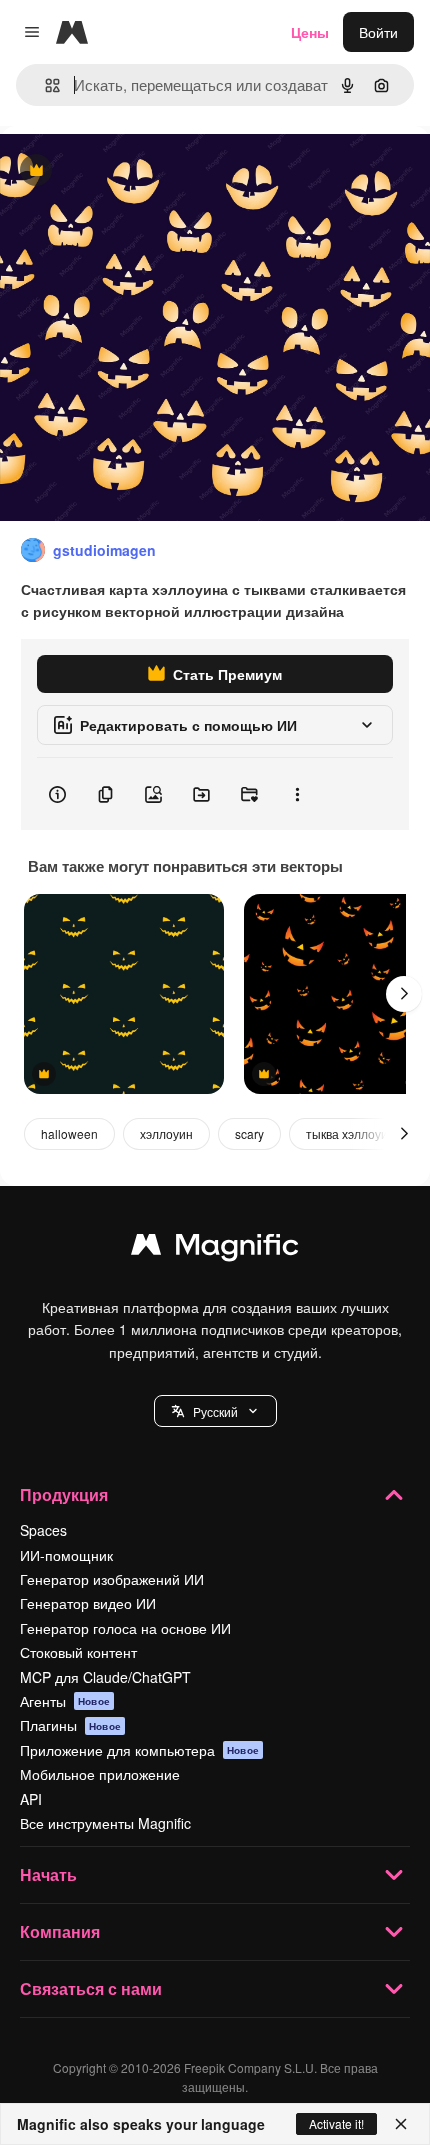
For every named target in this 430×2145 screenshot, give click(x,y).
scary (249, 1133)
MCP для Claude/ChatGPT (105, 1677)
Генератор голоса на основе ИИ (125, 1628)
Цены (310, 32)
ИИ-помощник (66, 1555)
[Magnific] (215, 1249)
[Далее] (404, 994)
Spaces (43, 1530)
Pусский (215, 1411)
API (31, 1799)
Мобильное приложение (100, 1774)
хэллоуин (166, 1133)
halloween (69, 1133)
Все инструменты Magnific (105, 1823)
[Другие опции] (297, 794)
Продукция (64, 1494)
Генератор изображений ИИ (112, 1579)
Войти (378, 32)
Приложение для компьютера (139, 1750)
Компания (60, 1931)
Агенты (65, 1701)
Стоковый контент (78, 1652)
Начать (48, 1874)
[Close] (401, 2124)
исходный (134, 171)
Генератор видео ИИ (88, 1603)
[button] (215, 1411)
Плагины (70, 1725)
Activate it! (336, 2123)
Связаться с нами (91, 1988)
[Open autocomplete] (44, 85)
